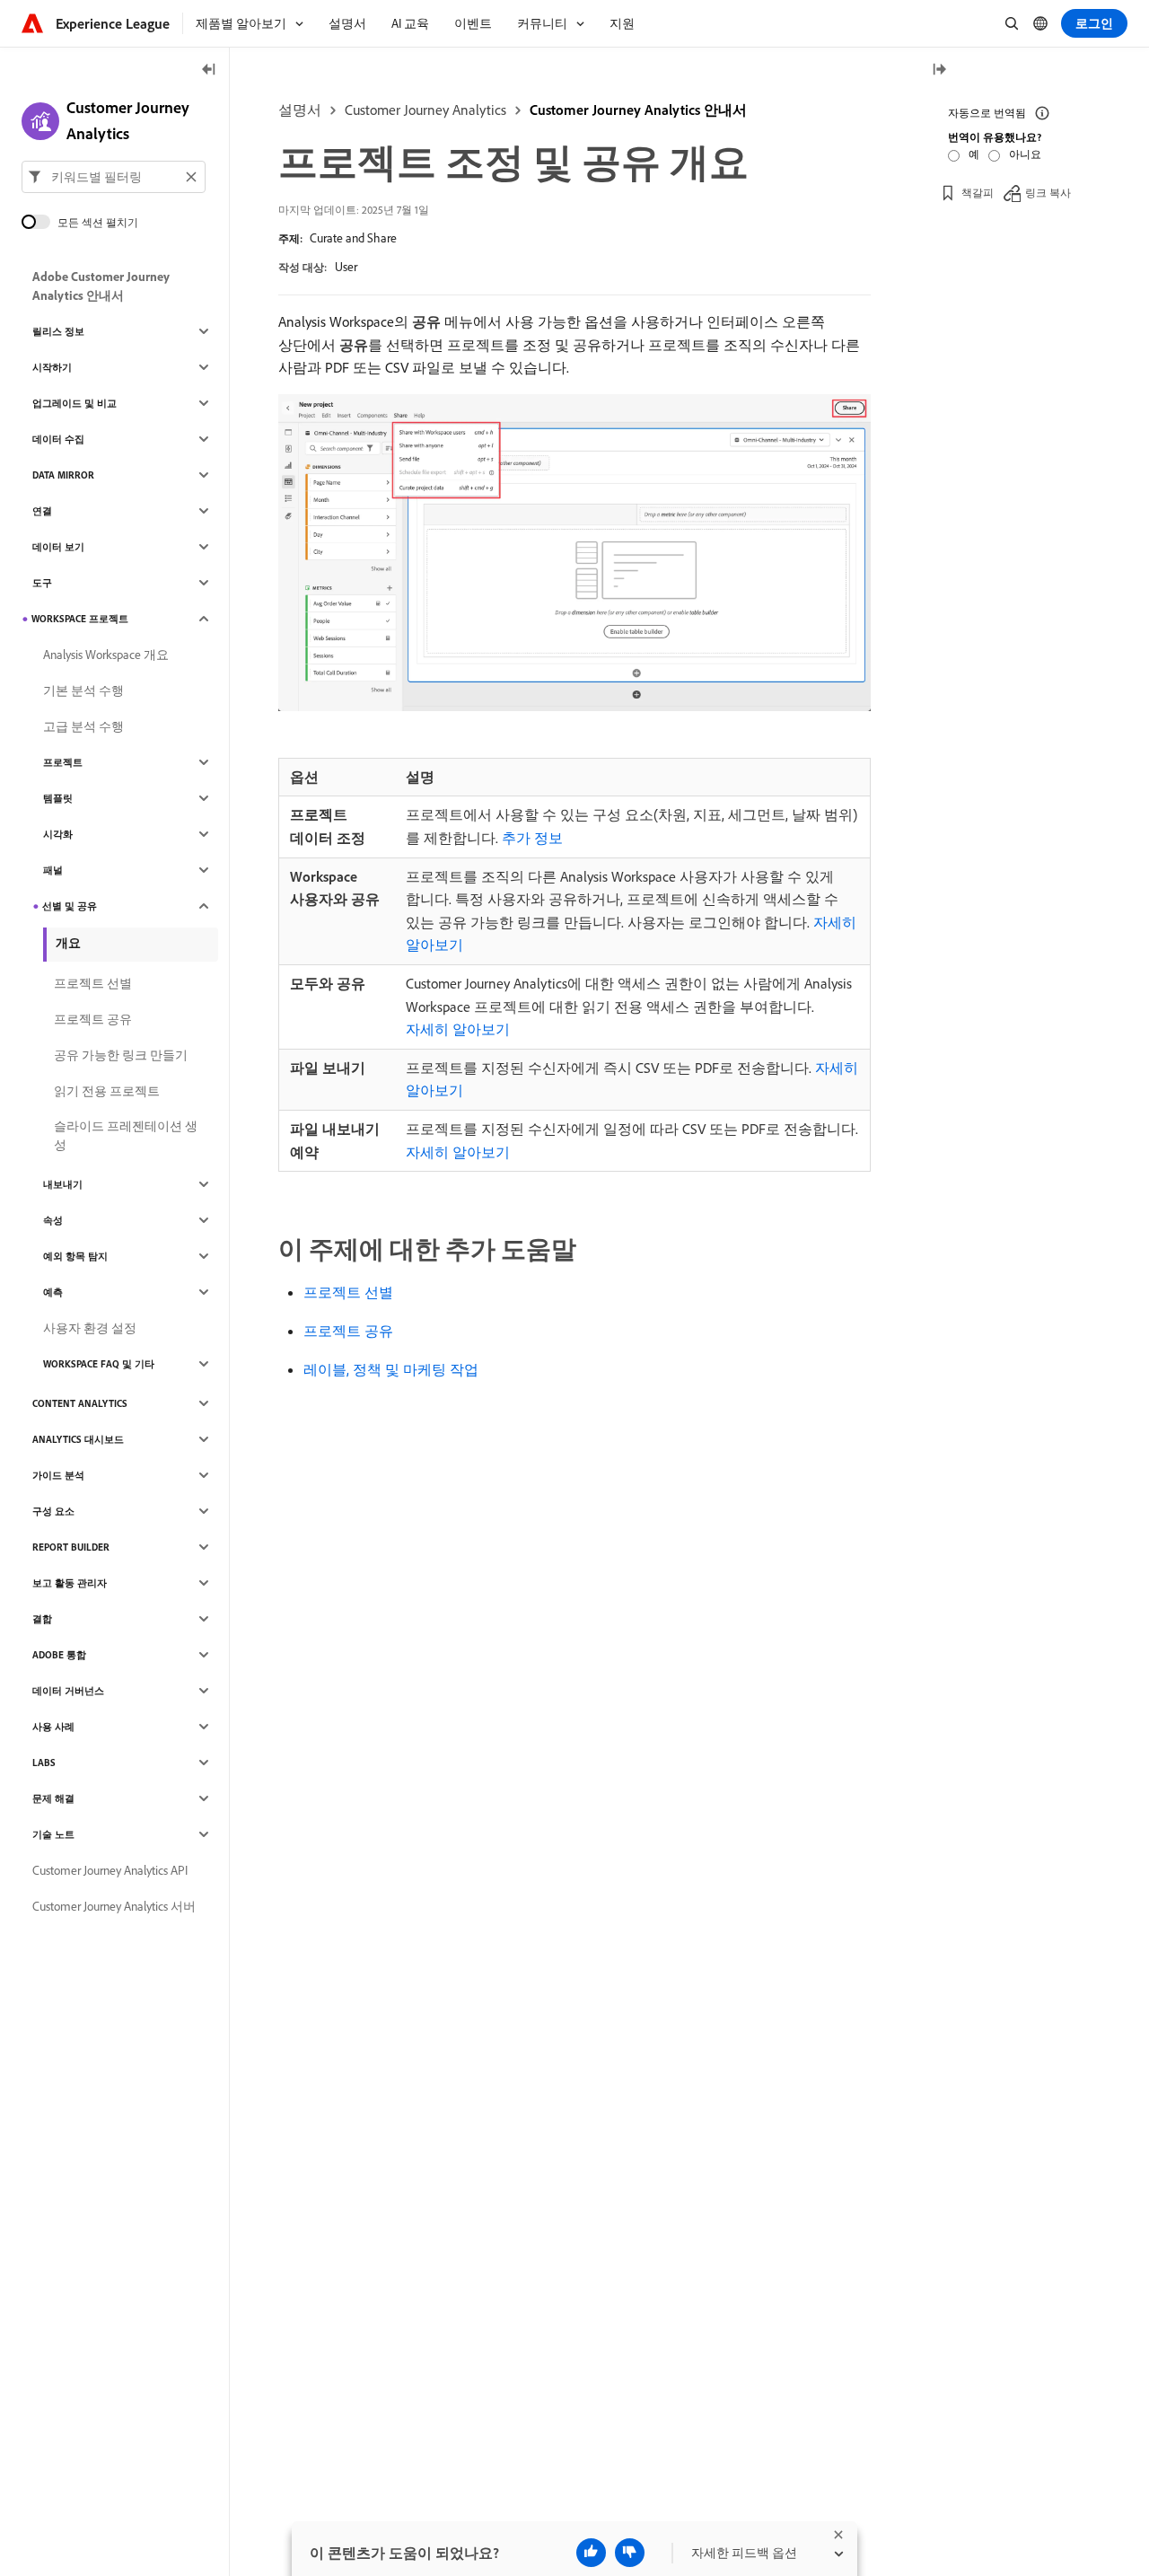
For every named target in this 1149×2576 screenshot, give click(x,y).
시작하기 (52, 367)
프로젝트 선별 (348, 1292)
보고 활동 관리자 (70, 1583)
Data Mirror (63, 475)
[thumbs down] (630, 2553)
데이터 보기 (58, 547)
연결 (42, 511)
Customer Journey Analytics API (110, 1870)
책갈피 (978, 193)
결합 (42, 1619)
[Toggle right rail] (939, 70)
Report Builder (71, 1547)
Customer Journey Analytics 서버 (114, 1906)
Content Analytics (80, 1403)
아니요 (1025, 154)
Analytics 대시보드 (78, 1439)
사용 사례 (53, 1727)
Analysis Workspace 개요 (106, 655)
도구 (42, 583)
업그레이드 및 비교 (75, 403)
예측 (53, 1292)
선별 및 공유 (70, 906)
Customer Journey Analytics (425, 110)
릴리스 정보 (58, 331)
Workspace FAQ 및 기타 (99, 1364)
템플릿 (58, 798)
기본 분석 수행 (83, 690)
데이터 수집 (58, 439)
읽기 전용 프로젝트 (107, 1091)
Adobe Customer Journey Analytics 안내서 (101, 286)
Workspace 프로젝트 (80, 619)
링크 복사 (1048, 193)
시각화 (58, 834)
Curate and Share (353, 238)
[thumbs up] (591, 2553)
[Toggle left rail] (209, 70)
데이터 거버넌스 (68, 1691)
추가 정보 (532, 838)
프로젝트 (63, 762)
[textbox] (114, 177)
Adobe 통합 (59, 1655)
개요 (68, 943)
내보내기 (63, 1184)
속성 (53, 1220)
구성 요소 (53, 1511)
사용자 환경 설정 (90, 1328)
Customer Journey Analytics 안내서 (638, 110)
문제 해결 (53, 1798)
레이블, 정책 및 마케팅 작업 (391, 1369)
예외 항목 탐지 (75, 1256)
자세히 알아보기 (458, 1029)
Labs (44, 1763)
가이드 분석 (58, 1475)
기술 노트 (53, 1834)
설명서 (300, 110)
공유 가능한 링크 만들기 (121, 1055)
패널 (53, 870)
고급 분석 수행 (83, 726)
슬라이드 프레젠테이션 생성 (126, 1135)
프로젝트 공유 (348, 1331)
